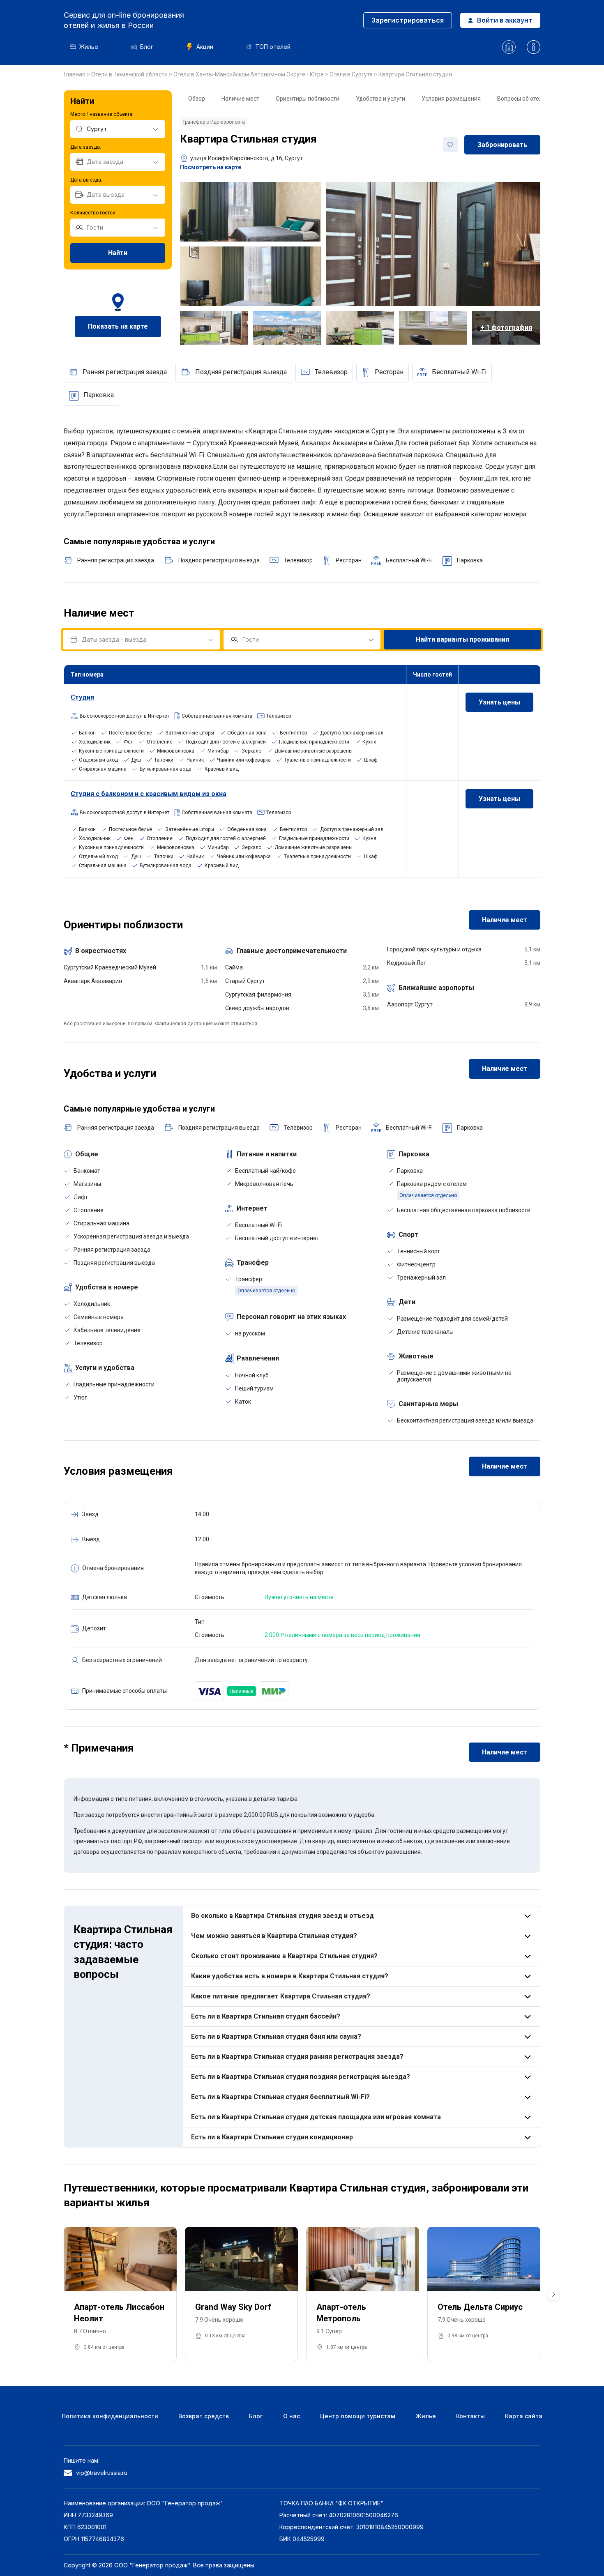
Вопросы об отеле (521, 99)
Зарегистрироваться (408, 20)
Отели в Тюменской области (130, 74)
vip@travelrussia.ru (102, 2473)
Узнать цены (499, 702)
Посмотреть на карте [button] (211, 167)
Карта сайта (524, 2416)
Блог (147, 47)
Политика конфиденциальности (110, 2416)
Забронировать (502, 145)
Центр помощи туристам (358, 2416)
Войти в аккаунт (505, 20)
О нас (292, 2416)
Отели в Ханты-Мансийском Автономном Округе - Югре (249, 74)
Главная (75, 74)
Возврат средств (204, 2416)
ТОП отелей (273, 47)
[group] (120, 2294)
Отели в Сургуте (352, 74)
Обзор (197, 99)
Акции (205, 47)
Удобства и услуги (380, 99)
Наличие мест (240, 99)
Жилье (89, 47)
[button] (553, 2294)
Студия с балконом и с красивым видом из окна (149, 794)
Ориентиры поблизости (308, 99)
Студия (82, 697)
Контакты (470, 2416)
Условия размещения (451, 99)
